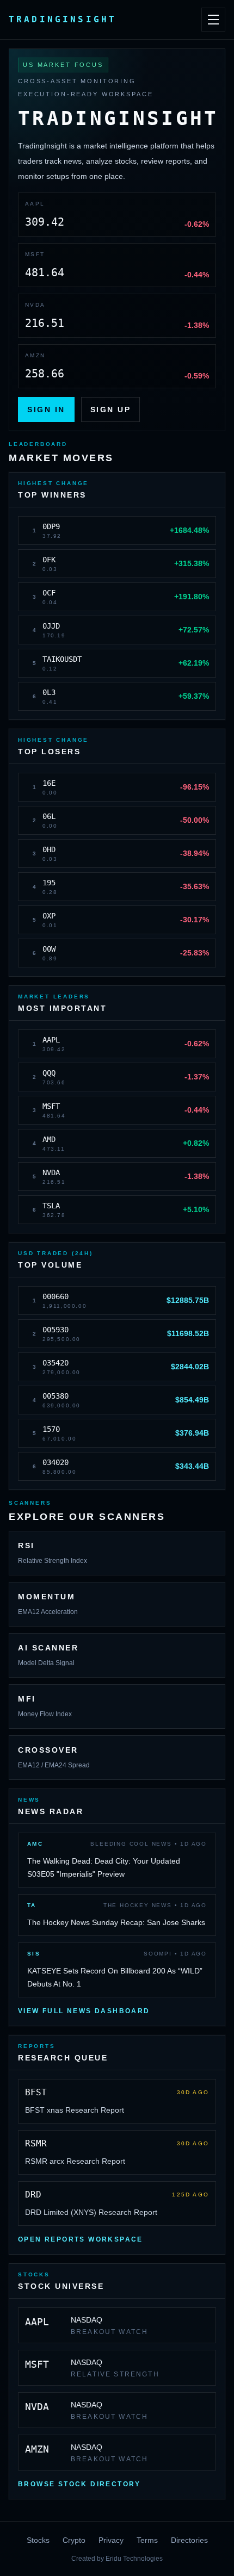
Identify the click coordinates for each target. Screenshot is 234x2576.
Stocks (38, 2540)
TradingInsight (63, 19)
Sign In (46, 409)
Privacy (111, 2540)
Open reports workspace (81, 2239)
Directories (189, 2540)
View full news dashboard (84, 2011)
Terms (147, 2540)
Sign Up (111, 409)
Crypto (74, 2540)
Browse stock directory (79, 2484)
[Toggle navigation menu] (213, 20)
